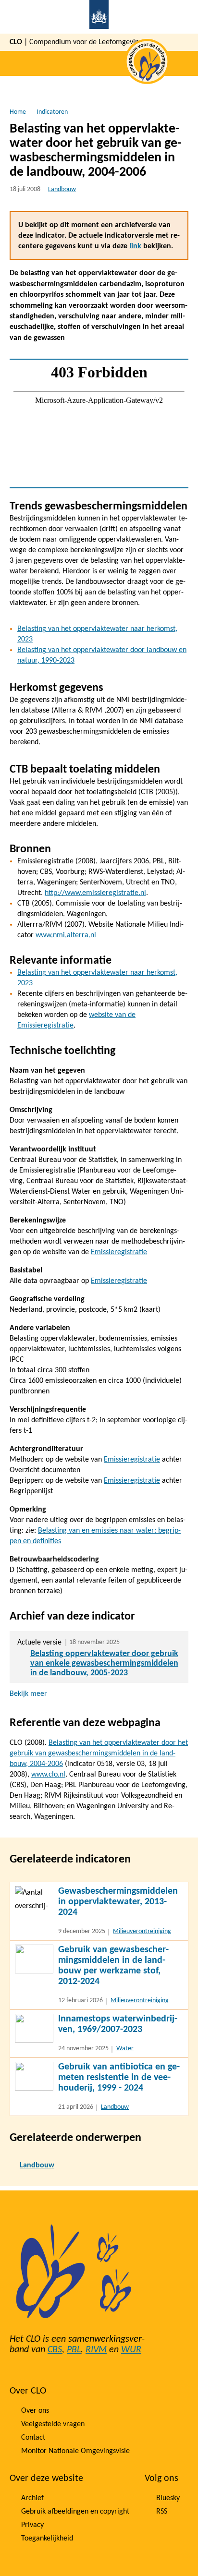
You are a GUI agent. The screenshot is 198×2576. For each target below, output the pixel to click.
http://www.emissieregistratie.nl (95, 893)
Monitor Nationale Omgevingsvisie (75, 2451)
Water (125, 2049)
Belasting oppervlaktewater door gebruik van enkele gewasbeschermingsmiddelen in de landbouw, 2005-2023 (104, 1663)
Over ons (35, 2411)
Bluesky (168, 2498)
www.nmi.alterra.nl (66, 935)
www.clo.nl (48, 1775)
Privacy (32, 2525)
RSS (162, 2512)
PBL (74, 2350)
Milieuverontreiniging (142, 1931)
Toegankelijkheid (47, 2539)
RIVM (96, 2350)
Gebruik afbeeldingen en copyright (75, 2512)
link (135, 246)
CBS (55, 2350)
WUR (131, 2350)
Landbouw (62, 189)
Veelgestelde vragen (53, 2424)
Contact (33, 2438)
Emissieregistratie (119, 1252)
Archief (32, 2498)
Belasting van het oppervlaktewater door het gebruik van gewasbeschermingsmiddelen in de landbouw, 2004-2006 (99, 1754)
